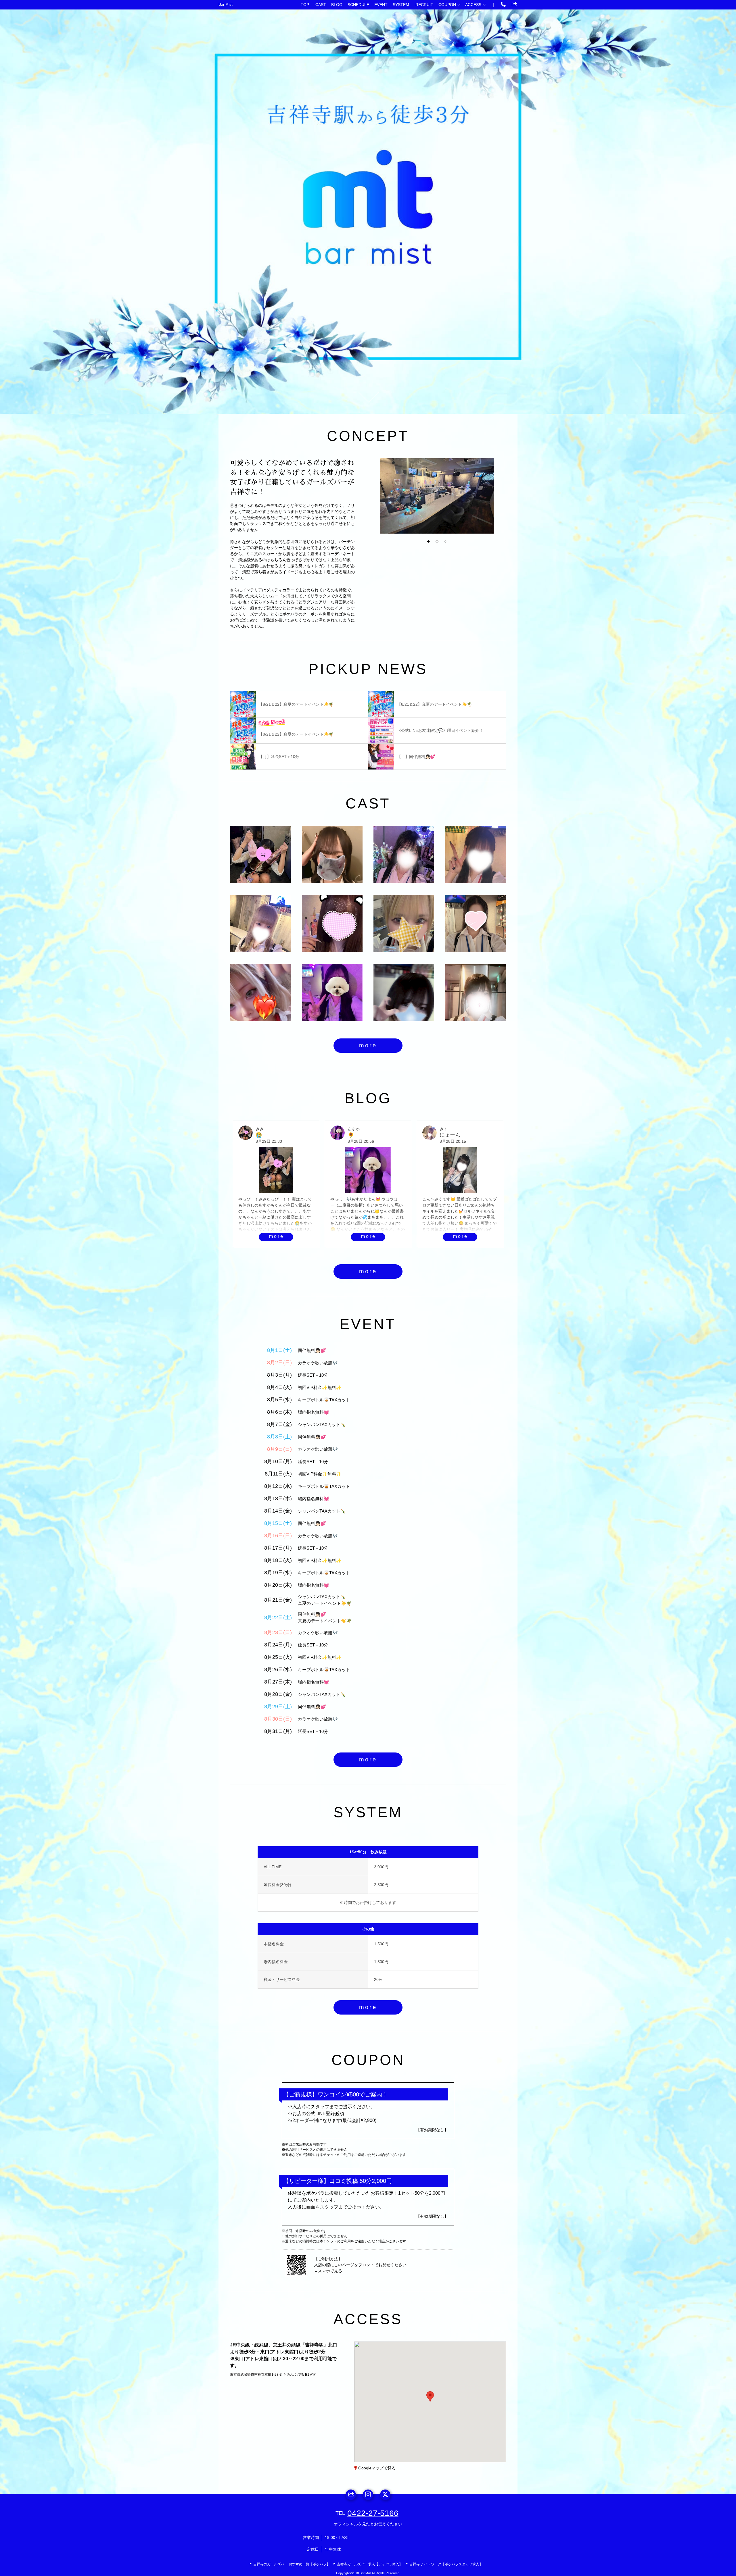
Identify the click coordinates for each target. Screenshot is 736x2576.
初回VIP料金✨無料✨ (320, 1387)
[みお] (404, 992)
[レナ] (476, 855)
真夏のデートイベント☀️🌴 (325, 1603)
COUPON (447, 5)
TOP (305, 5)
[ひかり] (260, 992)
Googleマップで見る (377, 2468)
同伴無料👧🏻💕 (312, 1350)
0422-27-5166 (373, 2513)
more (368, 1045)
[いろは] (476, 924)
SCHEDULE (358, 5)
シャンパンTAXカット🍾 (322, 1424)
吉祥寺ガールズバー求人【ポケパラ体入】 (370, 2564)
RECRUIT (424, 5)
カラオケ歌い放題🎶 (318, 1363)
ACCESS (473, 5)
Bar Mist (226, 4)
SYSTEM (401, 5)
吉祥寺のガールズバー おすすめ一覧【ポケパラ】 (292, 2564)
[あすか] (332, 992)
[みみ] (260, 855)
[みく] (260, 924)
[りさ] (476, 992)
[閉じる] (454, 2363)
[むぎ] (404, 924)
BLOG (337, 5)
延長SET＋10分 (313, 1375)
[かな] (332, 855)
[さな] (332, 924)
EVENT (381, 5)
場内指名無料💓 (314, 1412)
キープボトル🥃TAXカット (324, 1400)
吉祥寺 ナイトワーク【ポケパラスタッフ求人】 (446, 2564)
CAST (321, 5)
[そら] (404, 855)
